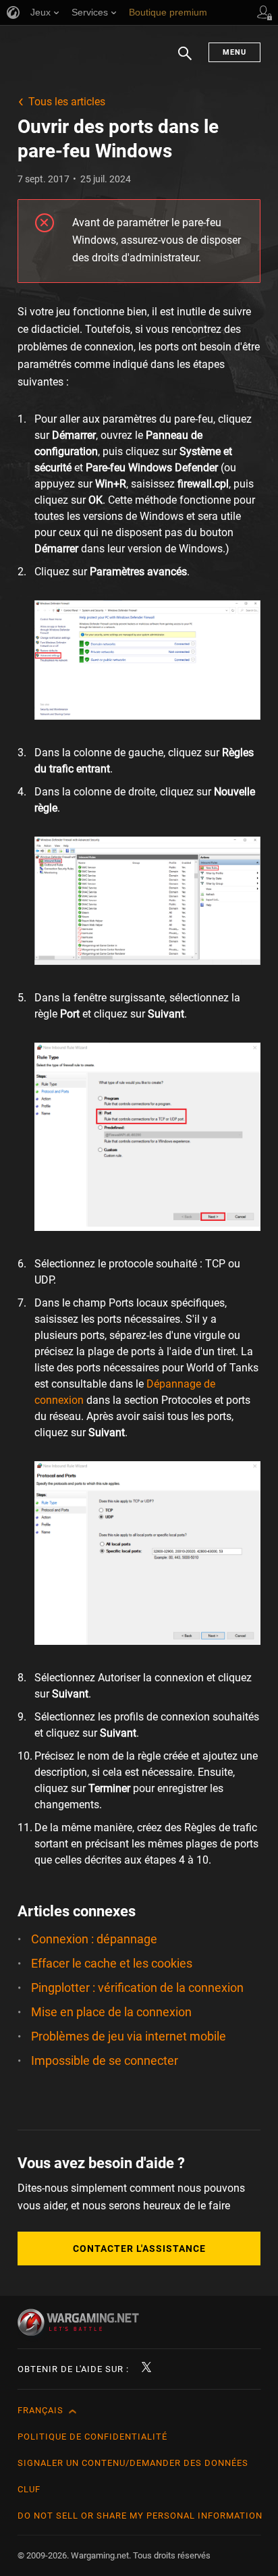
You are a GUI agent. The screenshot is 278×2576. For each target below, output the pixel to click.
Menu (234, 52)
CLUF (29, 2489)
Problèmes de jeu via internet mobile (129, 2036)
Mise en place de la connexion (111, 2012)
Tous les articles (67, 102)
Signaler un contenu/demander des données (133, 2463)
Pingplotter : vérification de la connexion (137, 1988)
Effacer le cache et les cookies (112, 1963)
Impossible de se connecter (105, 2060)
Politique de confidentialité (92, 2437)
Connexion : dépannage (94, 1939)
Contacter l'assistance (139, 2249)
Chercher (185, 60)
